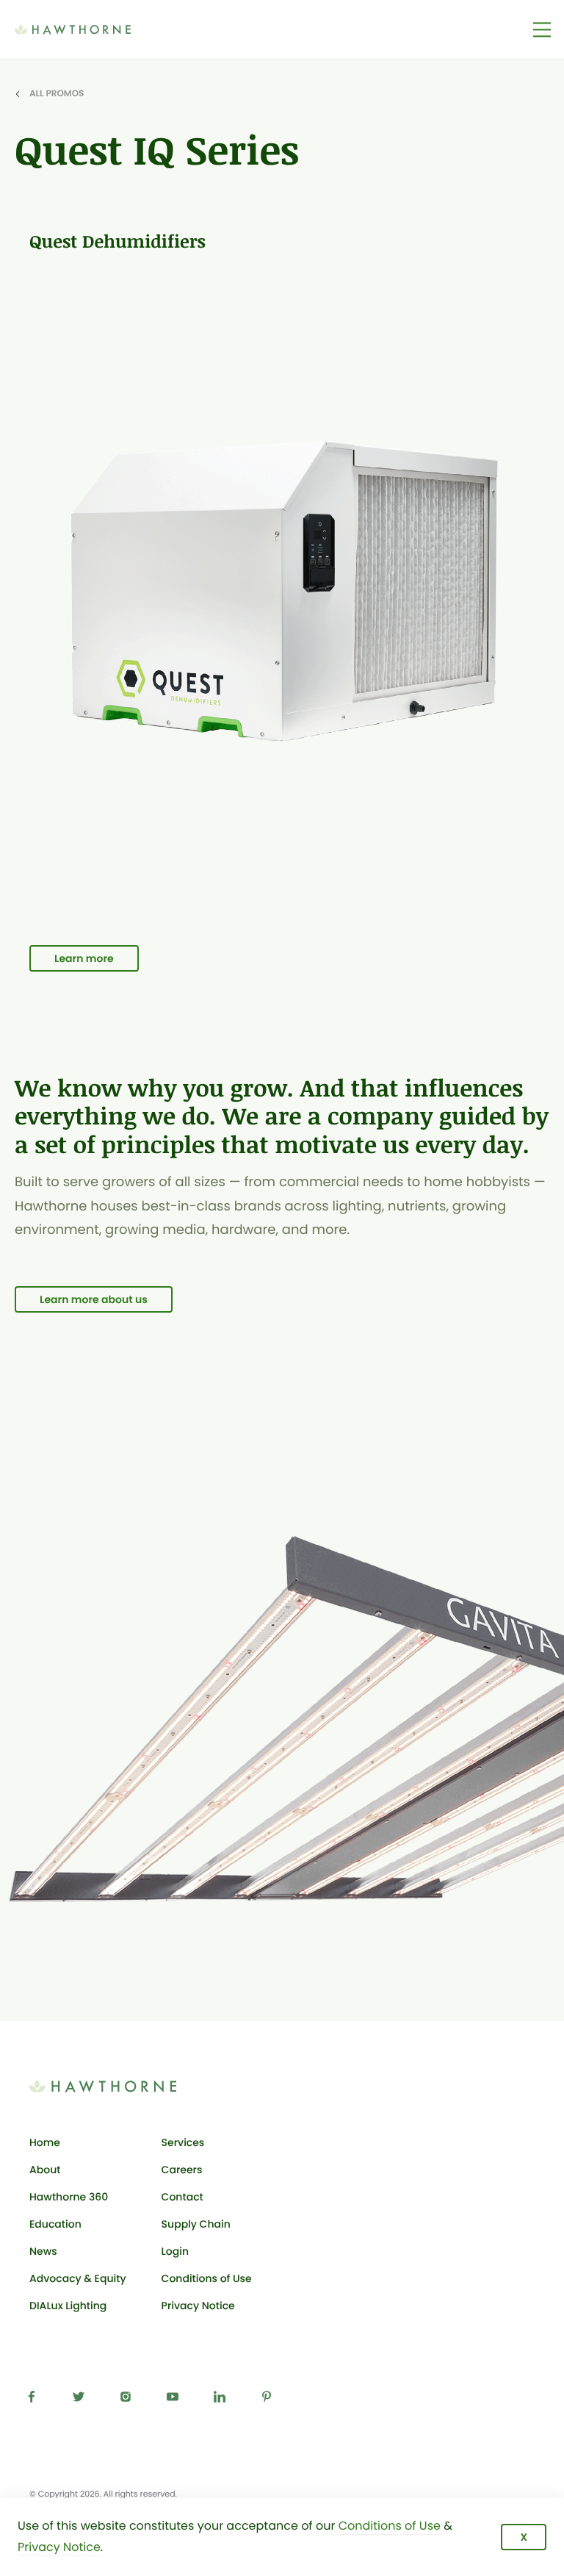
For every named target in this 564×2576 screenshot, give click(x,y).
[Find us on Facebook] (35, 2400)
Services (183, 2142)
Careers (182, 2170)
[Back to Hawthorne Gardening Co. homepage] (95, 29)
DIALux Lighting (68, 2306)
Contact (182, 2197)
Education (55, 2224)
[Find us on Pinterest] (270, 2400)
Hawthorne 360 (69, 2197)
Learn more (84, 958)
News (43, 2251)
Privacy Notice (198, 2306)
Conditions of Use (207, 2278)
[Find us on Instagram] (129, 2400)
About (45, 2170)
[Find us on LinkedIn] (223, 2400)
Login (207, 2254)
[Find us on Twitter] (82, 2400)
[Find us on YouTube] (176, 2400)
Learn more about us (94, 1299)
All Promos (57, 94)
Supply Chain (196, 2224)
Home (45, 2142)
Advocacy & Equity (78, 2278)
